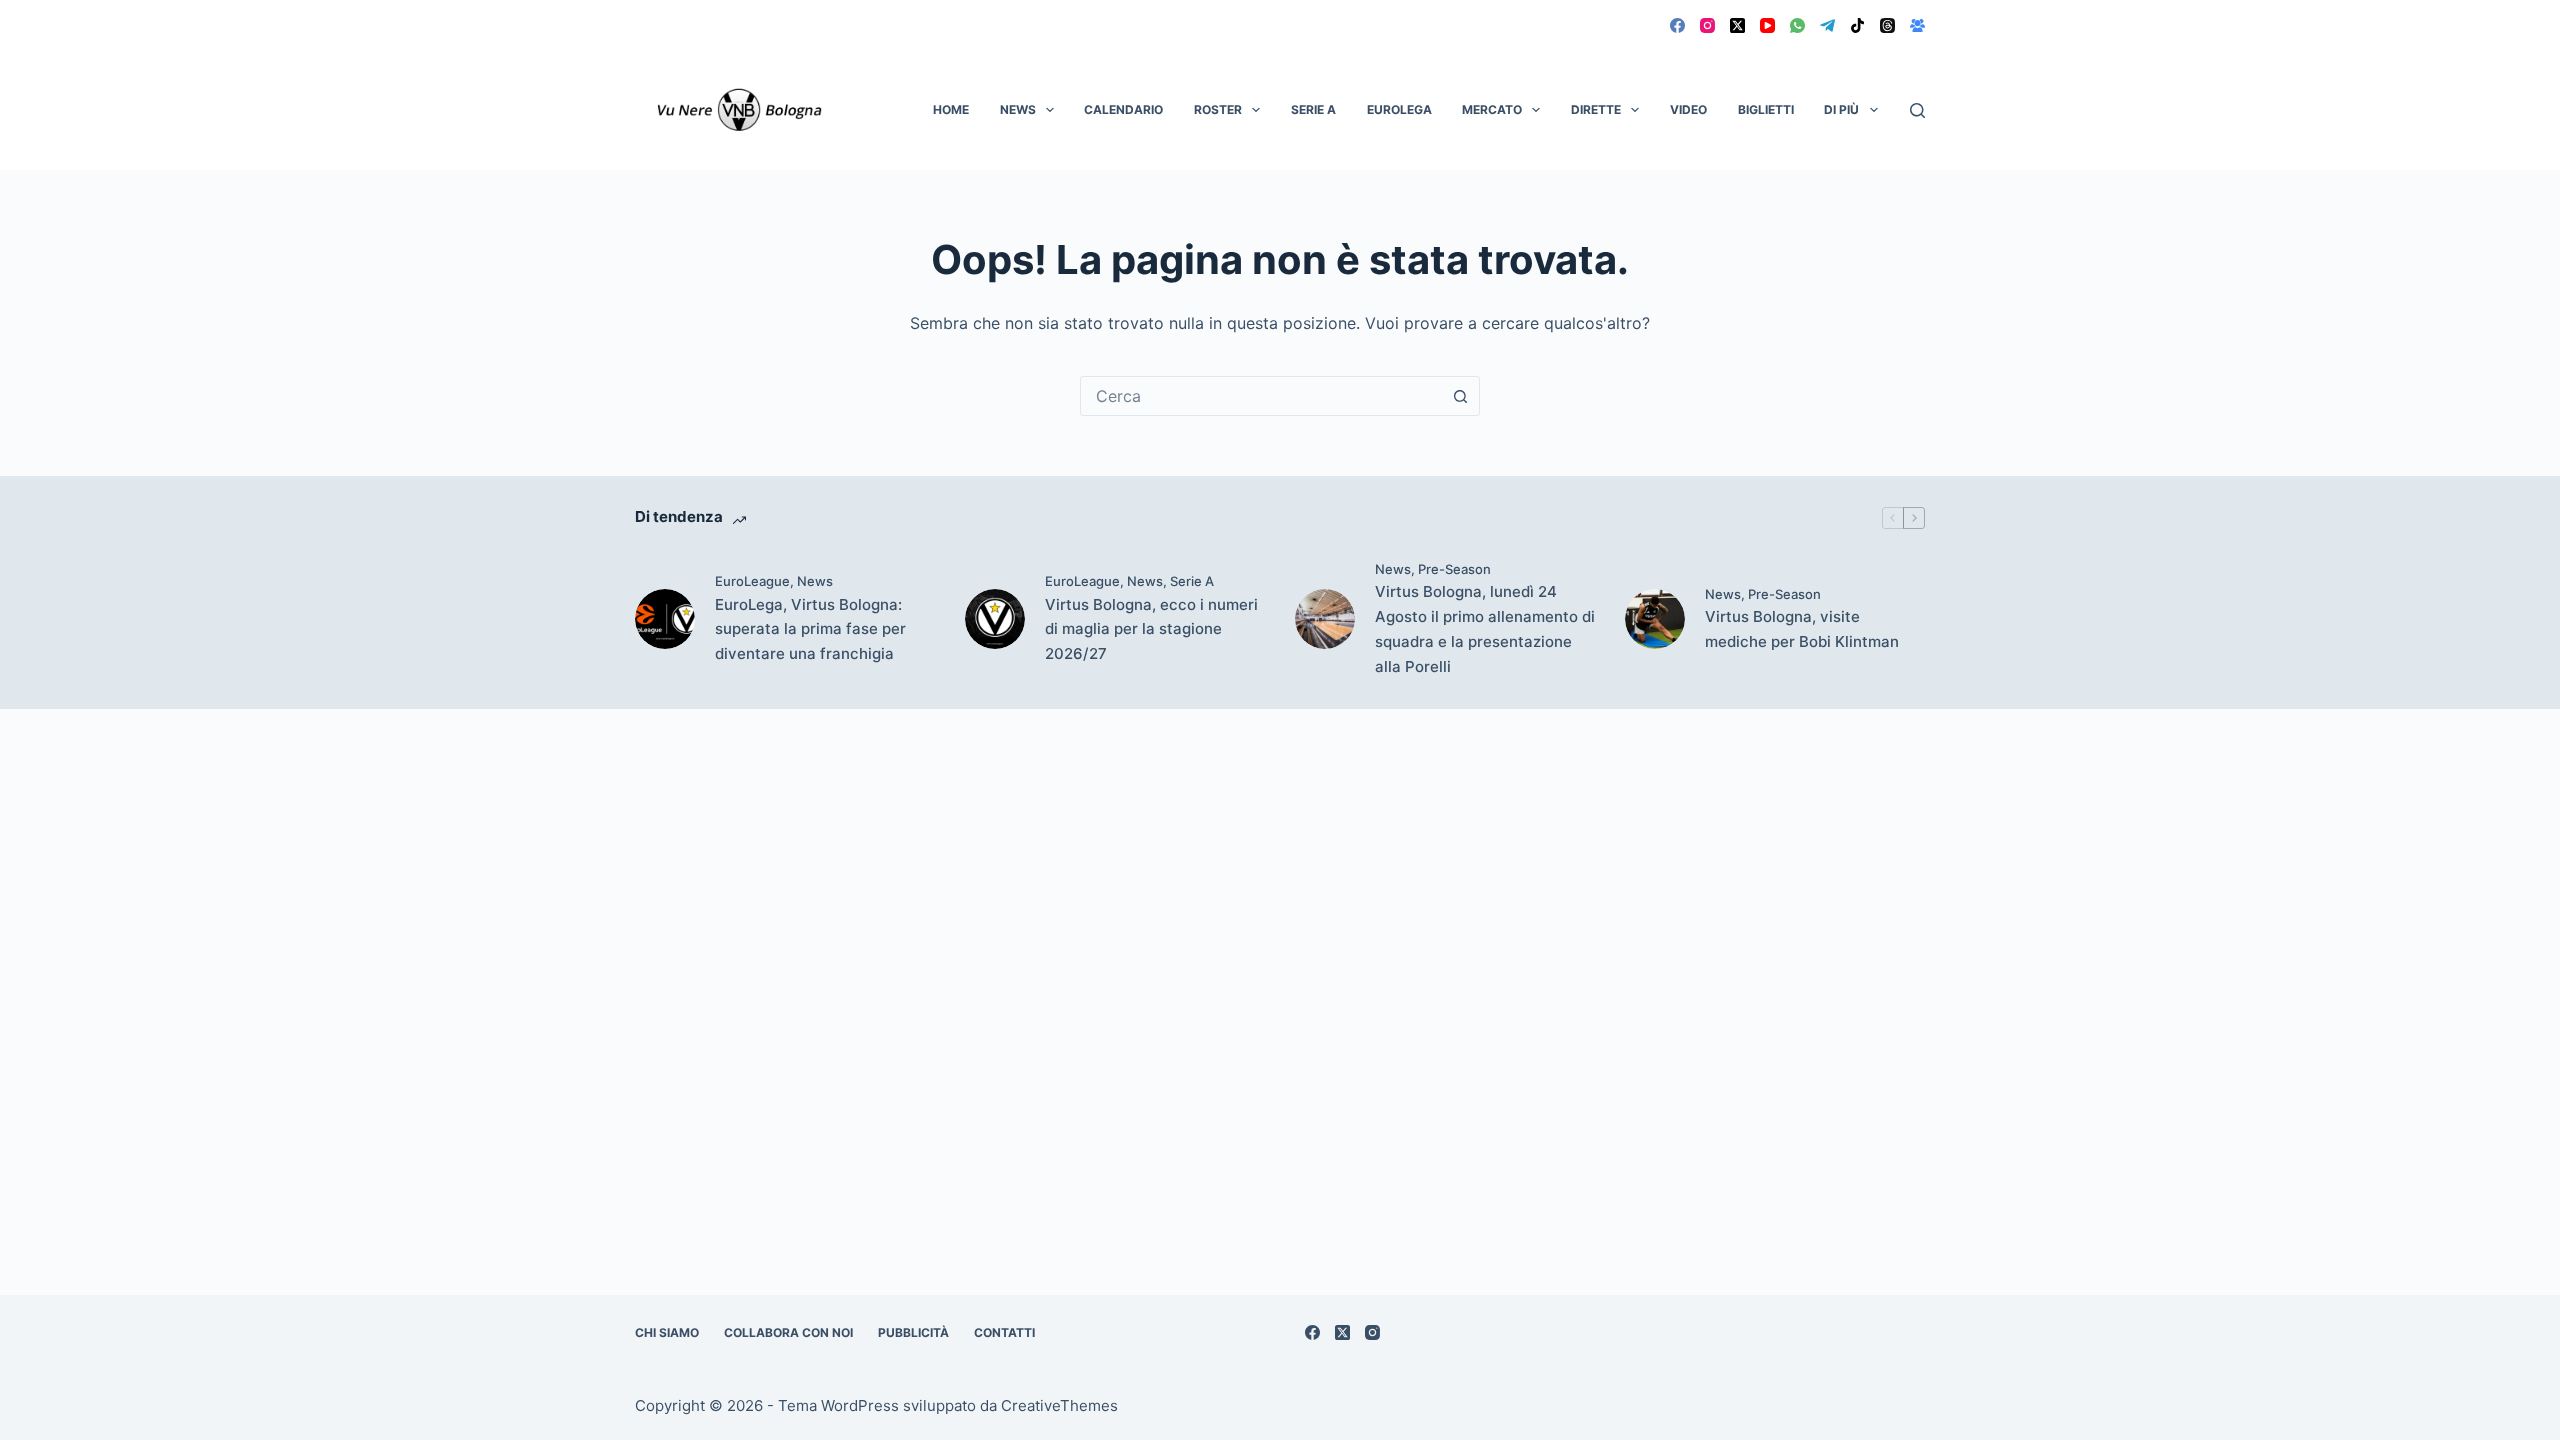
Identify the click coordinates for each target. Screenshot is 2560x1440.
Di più (1841, 109)
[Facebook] (1677, 25)
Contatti (1004, 1332)
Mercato (1492, 109)
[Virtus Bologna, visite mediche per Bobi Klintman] (1655, 619)
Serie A (1313, 109)
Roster (1218, 109)
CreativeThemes (1059, 1405)
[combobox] (1261, 396)
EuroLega (1399, 109)
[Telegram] (1827, 25)
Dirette (1596, 109)
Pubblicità (913, 1332)
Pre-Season (1454, 569)
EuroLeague (752, 581)
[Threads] (1887, 25)
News (1018, 109)
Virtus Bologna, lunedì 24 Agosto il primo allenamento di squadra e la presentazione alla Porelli (1485, 628)
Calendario (1123, 109)
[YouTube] (1767, 25)
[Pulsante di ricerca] (1460, 396)
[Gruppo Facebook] (1917, 25)
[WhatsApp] (1797, 25)
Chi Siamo (667, 1332)
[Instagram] (1707, 25)
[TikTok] (1857, 25)
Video (1688, 109)
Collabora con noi (788, 1332)
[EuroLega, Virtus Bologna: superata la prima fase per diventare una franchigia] (665, 619)
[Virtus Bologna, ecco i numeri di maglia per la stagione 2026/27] (995, 619)
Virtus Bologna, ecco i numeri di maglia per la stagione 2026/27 (1151, 629)
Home (951, 109)
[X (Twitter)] (1737, 25)
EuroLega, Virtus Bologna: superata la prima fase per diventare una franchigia (810, 629)
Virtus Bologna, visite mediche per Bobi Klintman (1802, 629)
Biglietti (1766, 109)
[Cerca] (1917, 110)
